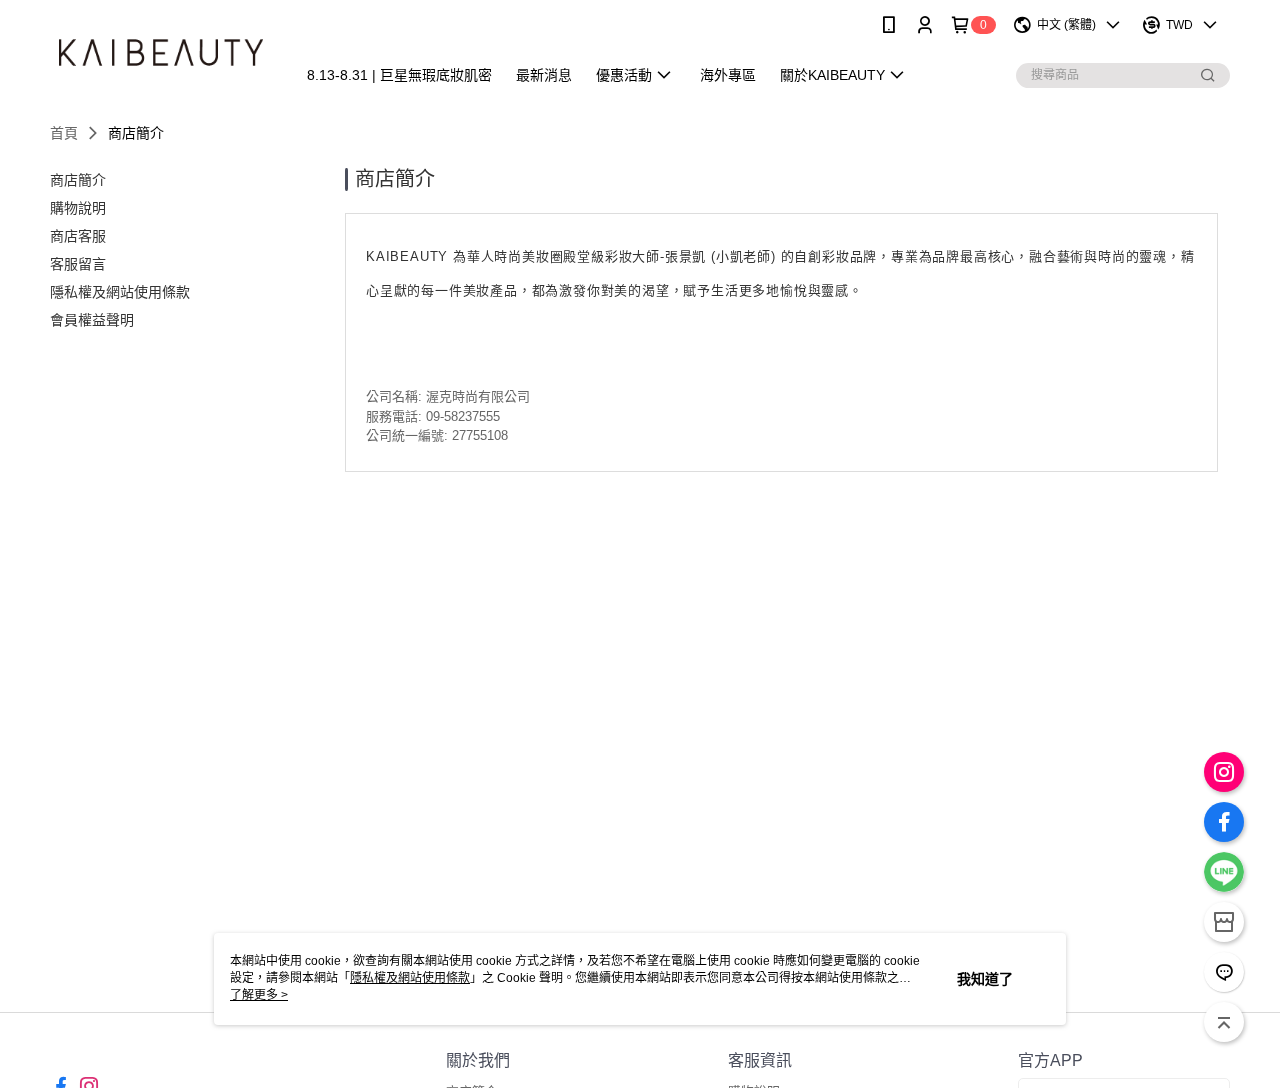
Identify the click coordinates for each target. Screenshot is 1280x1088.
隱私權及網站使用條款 (410, 978)
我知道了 (985, 979)
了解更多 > (259, 995)
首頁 (64, 133)
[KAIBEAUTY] (161, 52)
